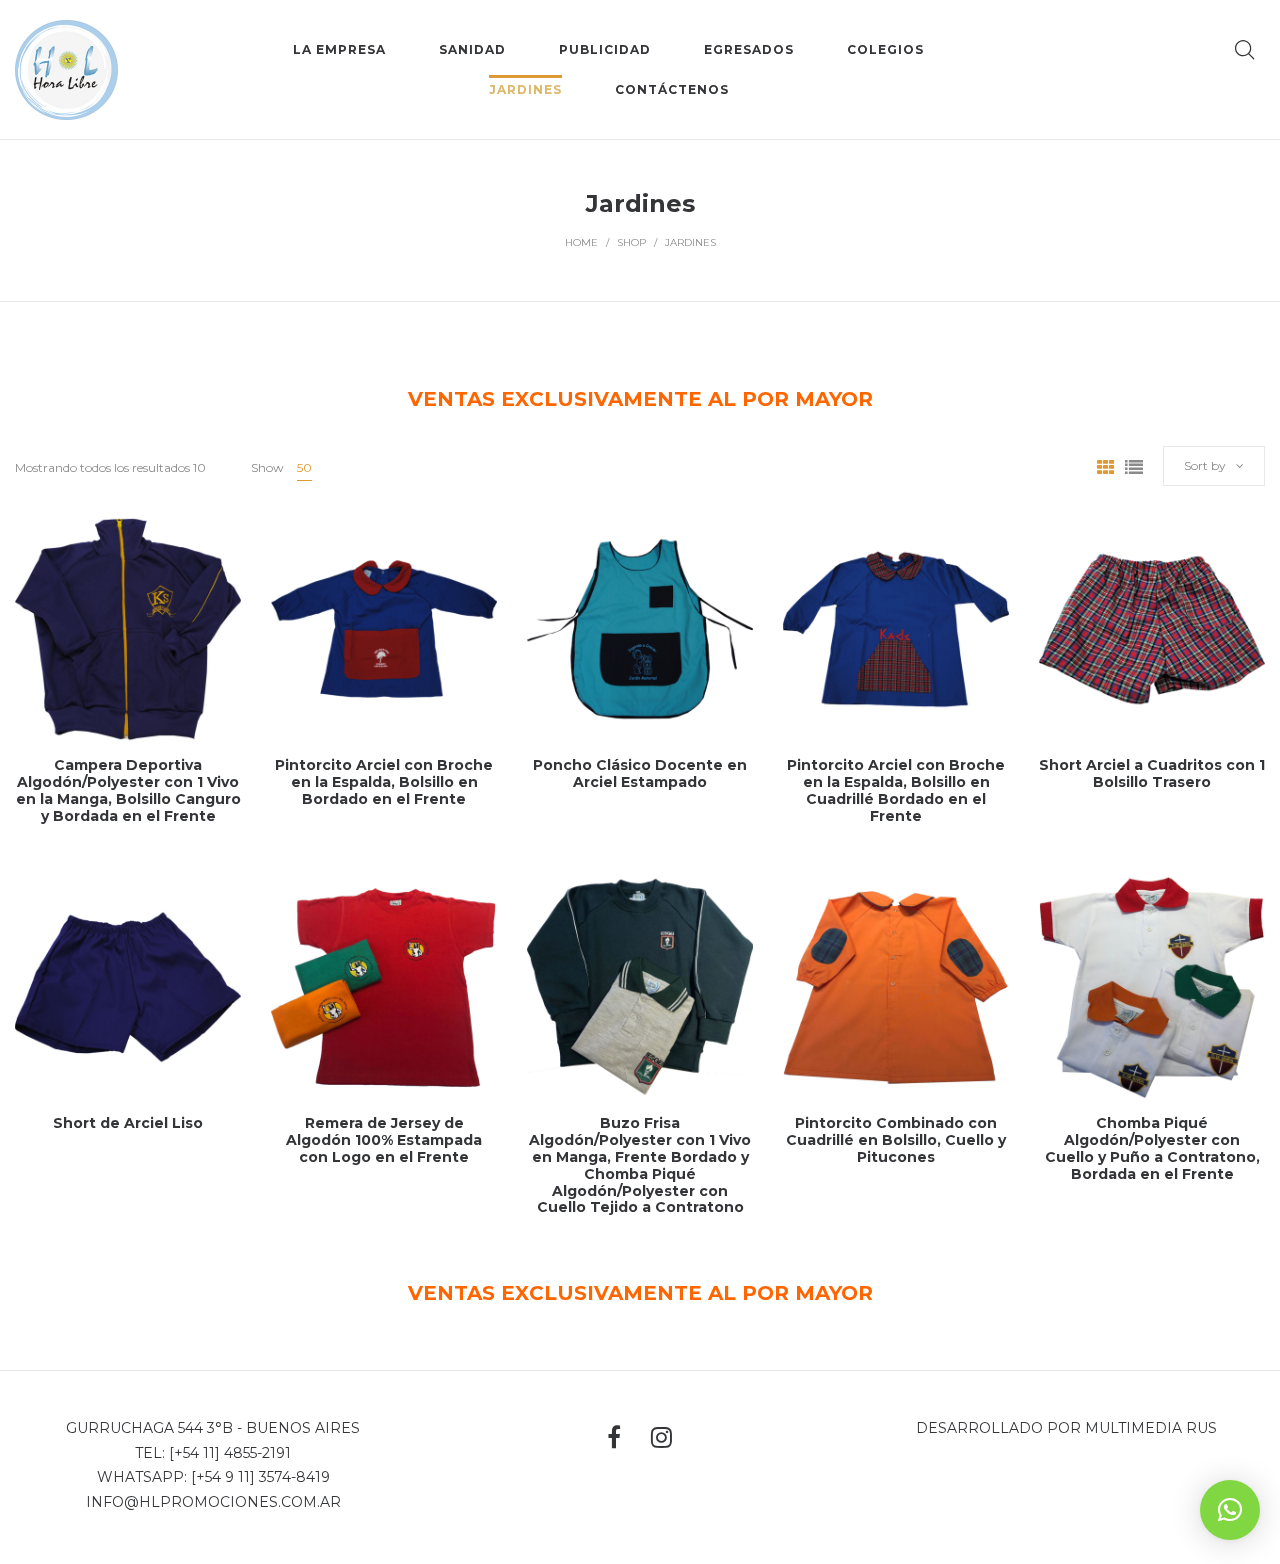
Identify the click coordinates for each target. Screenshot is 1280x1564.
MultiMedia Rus (1151, 1428)
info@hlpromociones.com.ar (213, 1502)
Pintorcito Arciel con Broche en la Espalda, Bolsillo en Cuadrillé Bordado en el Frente (896, 790)
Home (581, 242)
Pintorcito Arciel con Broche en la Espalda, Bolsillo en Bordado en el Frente (384, 782)
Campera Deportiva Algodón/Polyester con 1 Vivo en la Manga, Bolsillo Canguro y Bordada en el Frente (128, 790)
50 (304, 467)
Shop (631, 242)
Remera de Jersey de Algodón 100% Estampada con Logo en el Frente (384, 1140)
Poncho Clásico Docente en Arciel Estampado (640, 773)
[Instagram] (661, 1437)
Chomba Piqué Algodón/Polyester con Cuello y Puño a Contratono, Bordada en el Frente (1152, 1148)
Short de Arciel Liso (128, 1123)
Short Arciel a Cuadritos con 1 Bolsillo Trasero (1152, 773)
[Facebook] (614, 1437)
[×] (1230, 1510)
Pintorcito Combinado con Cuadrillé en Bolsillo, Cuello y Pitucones (896, 1140)
